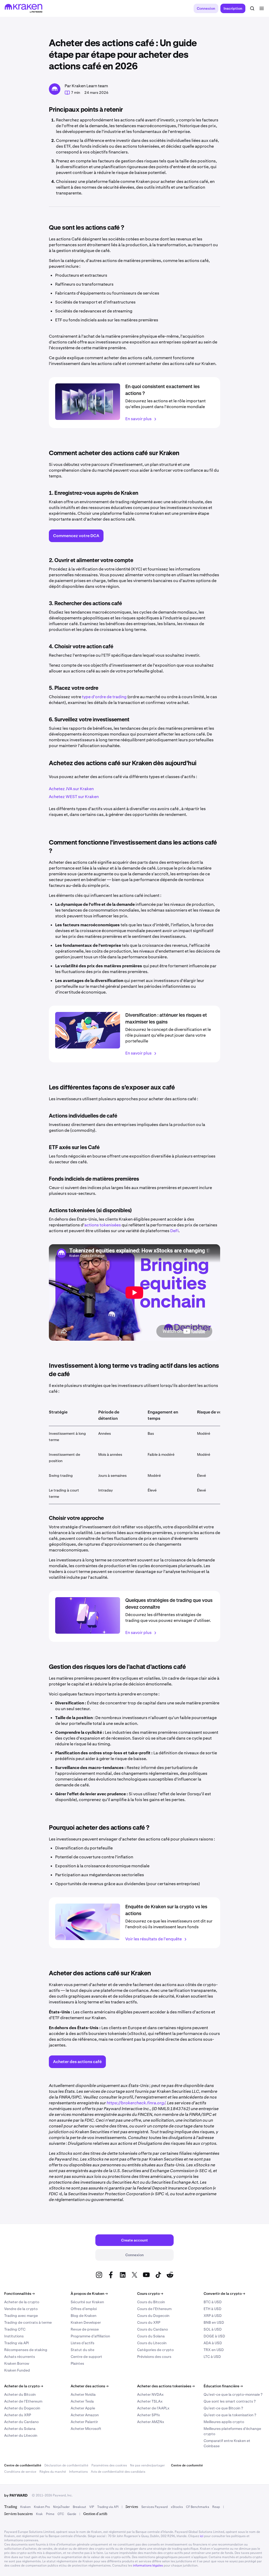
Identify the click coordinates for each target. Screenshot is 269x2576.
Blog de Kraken (84, 2316)
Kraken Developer (86, 2322)
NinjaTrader (61, 2507)
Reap (216, 2507)
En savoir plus (138, 419)
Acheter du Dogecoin (22, 2408)
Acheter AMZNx (151, 2422)
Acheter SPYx (149, 2415)
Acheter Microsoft (86, 2429)
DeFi (174, 1231)
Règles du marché (53, 2472)
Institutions (14, 2336)
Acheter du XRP (18, 2415)
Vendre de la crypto (21, 2309)
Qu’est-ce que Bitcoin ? (223, 2408)
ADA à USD (213, 2343)
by (16, 2495)
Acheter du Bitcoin (20, 2394)
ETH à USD (213, 2309)
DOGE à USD (214, 2336)
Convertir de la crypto (224, 2294)
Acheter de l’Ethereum (23, 2401)
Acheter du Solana (20, 2429)
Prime (50, 2514)
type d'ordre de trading (104, 697)
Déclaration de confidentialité (66, 2465)
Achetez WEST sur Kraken (74, 797)
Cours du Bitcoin (151, 2302)
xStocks (177, 2507)
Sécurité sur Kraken (87, 2302)
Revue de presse (85, 2329)
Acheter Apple (83, 2408)
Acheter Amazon (85, 2415)
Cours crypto (150, 2294)
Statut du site (82, 2350)
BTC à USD (213, 2302)
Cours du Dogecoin (153, 2316)
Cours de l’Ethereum (154, 2309)
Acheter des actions (90, 2386)
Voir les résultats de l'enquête (154, 1939)
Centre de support (86, 2357)
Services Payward (154, 2507)
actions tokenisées (103, 1225)
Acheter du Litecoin (21, 2435)
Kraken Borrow (17, 2363)
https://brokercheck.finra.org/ (136, 2103)
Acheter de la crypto (22, 2302)
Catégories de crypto (155, 2350)
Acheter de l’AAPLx (153, 2408)
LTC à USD (212, 2357)
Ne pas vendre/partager (147, 2465)
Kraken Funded (17, 2370)
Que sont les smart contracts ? (230, 2401)
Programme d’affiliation (90, 2336)
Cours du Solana (151, 2336)
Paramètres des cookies (109, 2465)
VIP (92, 2507)
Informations (78, 2472)
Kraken (25, 2507)
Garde (72, 2514)
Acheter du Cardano (21, 2422)
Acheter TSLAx (150, 2401)
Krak (39, 2514)
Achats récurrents (20, 2357)
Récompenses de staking (26, 2350)
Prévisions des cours (154, 2357)
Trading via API (17, 2343)
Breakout (79, 2507)
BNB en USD (214, 2322)
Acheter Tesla (82, 2401)
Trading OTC (15, 2329)
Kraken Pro (42, 2507)
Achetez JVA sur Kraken (71, 789)
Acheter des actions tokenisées (166, 2386)
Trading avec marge (21, 2316)
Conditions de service (20, 2472)
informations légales (148, 2565)
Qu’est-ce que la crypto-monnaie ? (233, 2394)
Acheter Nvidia (83, 2394)
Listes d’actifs (82, 2343)
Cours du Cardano (152, 2329)
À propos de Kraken (89, 2294)
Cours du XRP (149, 2322)
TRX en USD (214, 2350)
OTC (61, 2514)
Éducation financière (223, 2386)
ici (202, 2536)
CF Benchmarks (198, 2507)
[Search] (252, 8)
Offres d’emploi (84, 2309)
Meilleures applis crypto (224, 2422)
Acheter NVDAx (150, 2394)
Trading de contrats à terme (28, 2322)
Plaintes (77, 2363)
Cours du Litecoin (152, 2343)
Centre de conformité (187, 2465)
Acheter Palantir (84, 2422)
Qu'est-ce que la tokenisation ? (230, 2415)
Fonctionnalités (19, 2294)
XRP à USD (213, 2316)
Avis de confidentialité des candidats (118, 2472)
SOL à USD (213, 2329)
